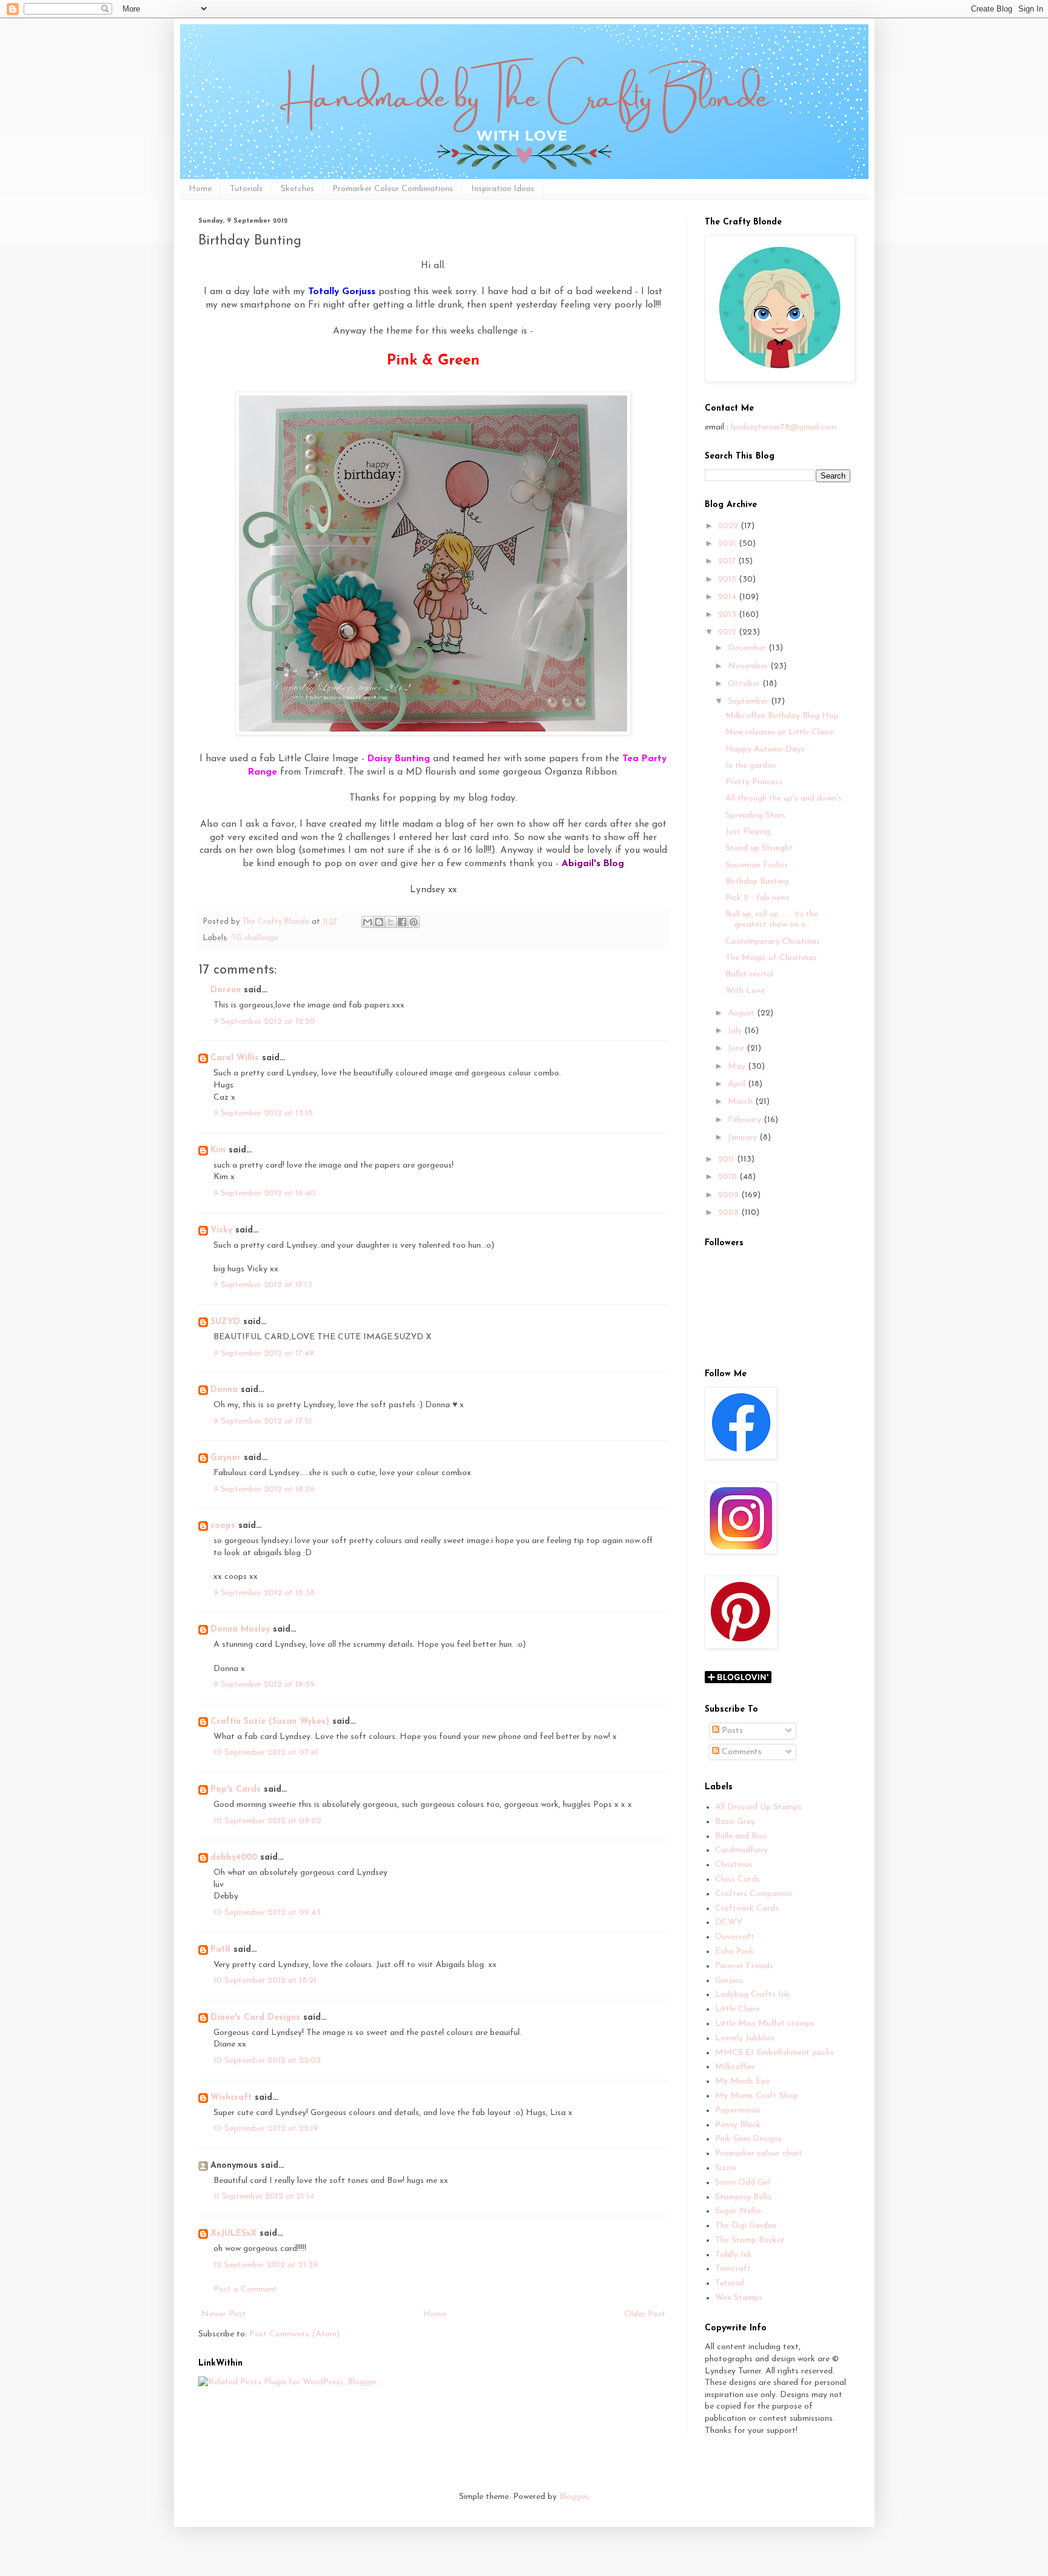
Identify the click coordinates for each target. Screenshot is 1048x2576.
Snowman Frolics (757, 865)
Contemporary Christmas (773, 942)
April (738, 1084)
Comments (741, 1752)
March (741, 1102)
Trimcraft (733, 2269)
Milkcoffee (735, 2067)
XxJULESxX (233, 2234)
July (736, 1031)
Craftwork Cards (747, 1908)
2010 (729, 1177)
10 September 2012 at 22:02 (267, 2061)
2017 (728, 561)
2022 (729, 526)
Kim (218, 1150)
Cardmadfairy (741, 1850)
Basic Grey (735, 1822)
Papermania (737, 2110)
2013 (728, 615)
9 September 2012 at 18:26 (264, 1489)
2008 (730, 1213)
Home (200, 189)
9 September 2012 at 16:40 (264, 1193)
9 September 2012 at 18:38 (264, 1593)
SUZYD (225, 1322)
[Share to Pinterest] (414, 922)
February (746, 1120)
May (738, 1067)
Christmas (734, 1865)
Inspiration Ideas (503, 189)
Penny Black (738, 2125)
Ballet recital (749, 974)
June (737, 1048)
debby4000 (234, 1858)
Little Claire (737, 2009)
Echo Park (734, 1952)
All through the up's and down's (784, 799)
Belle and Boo (741, 1836)
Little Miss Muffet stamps (765, 2024)
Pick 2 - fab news (757, 898)
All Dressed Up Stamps (758, 1807)
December (748, 648)
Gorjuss (729, 1981)
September (749, 701)
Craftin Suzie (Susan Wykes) (270, 1722)
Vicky (221, 1230)
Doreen (226, 990)
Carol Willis (235, 1058)
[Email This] (368, 922)
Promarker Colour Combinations (393, 189)
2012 (728, 632)
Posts (731, 1731)
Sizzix (726, 2168)
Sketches (297, 189)
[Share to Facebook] (402, 922)
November (749, 666)
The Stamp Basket (750, 2240)
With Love (745, 991)
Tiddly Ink (734, 2255)
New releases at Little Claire (779, 732)
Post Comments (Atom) (294, 2334)
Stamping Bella (743, 2197)
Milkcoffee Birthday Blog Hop (782, 716)
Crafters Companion (754, 1894)
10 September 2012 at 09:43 (267, 1913)
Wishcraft (231, 2098)
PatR (220, 1950)
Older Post (645, 2314)
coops (223, 1526)
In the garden (751, 766)
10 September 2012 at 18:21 (265, 1981)
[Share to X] (391, 922)
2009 (730, 1195)
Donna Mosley (240, 1629)
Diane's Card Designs (255, 2018)
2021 (728, 544)
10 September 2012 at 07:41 (266, 1753)
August (742, 1013)
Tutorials (246, 189)
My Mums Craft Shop (757, 2096)
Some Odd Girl (743, 2183)
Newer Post (224, 2314)
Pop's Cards (236, 1790)
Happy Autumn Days (765, 749)
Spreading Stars (755, 816)
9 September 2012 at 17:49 (264, 1354)
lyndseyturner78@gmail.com (784, 427)
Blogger (573, 2497)
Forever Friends (744, 1966)
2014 (728, 597)
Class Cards (737, 1879)
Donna (224, 1390)
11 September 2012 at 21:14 (264, 2197)
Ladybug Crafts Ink (752, 1995)
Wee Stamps (739, 2298)
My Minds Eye (742, 2081)
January (744, 1138)
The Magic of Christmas (771, 958)
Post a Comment (245, 2289)
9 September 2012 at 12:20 (264, 1022)
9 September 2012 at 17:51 (263, 1421)
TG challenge (255, 938)
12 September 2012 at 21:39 (266, 2265)
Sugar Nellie (738, 2211)
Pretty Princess (754, 782)
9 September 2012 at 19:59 (264, 1685)
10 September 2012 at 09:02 (267, 1821)
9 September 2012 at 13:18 (263, 1113)
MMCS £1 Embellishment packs (774, 2053)
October (745, 684)
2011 (727, 1159)
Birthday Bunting (757, 882)
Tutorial (730, 2283)
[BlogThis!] (379, 922)
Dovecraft (735, 1937)
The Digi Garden (746, 2226)
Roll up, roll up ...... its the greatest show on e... (772, 920)
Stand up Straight (759, 848)
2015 (728, 580)
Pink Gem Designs (748, 2139)
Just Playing (748, 832)
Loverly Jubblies (745, 2038)
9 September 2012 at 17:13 (263, 1285)
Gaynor (226, 1458)
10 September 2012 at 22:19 (266, 2129)
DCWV (729, 1922)
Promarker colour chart (759, 2154)
